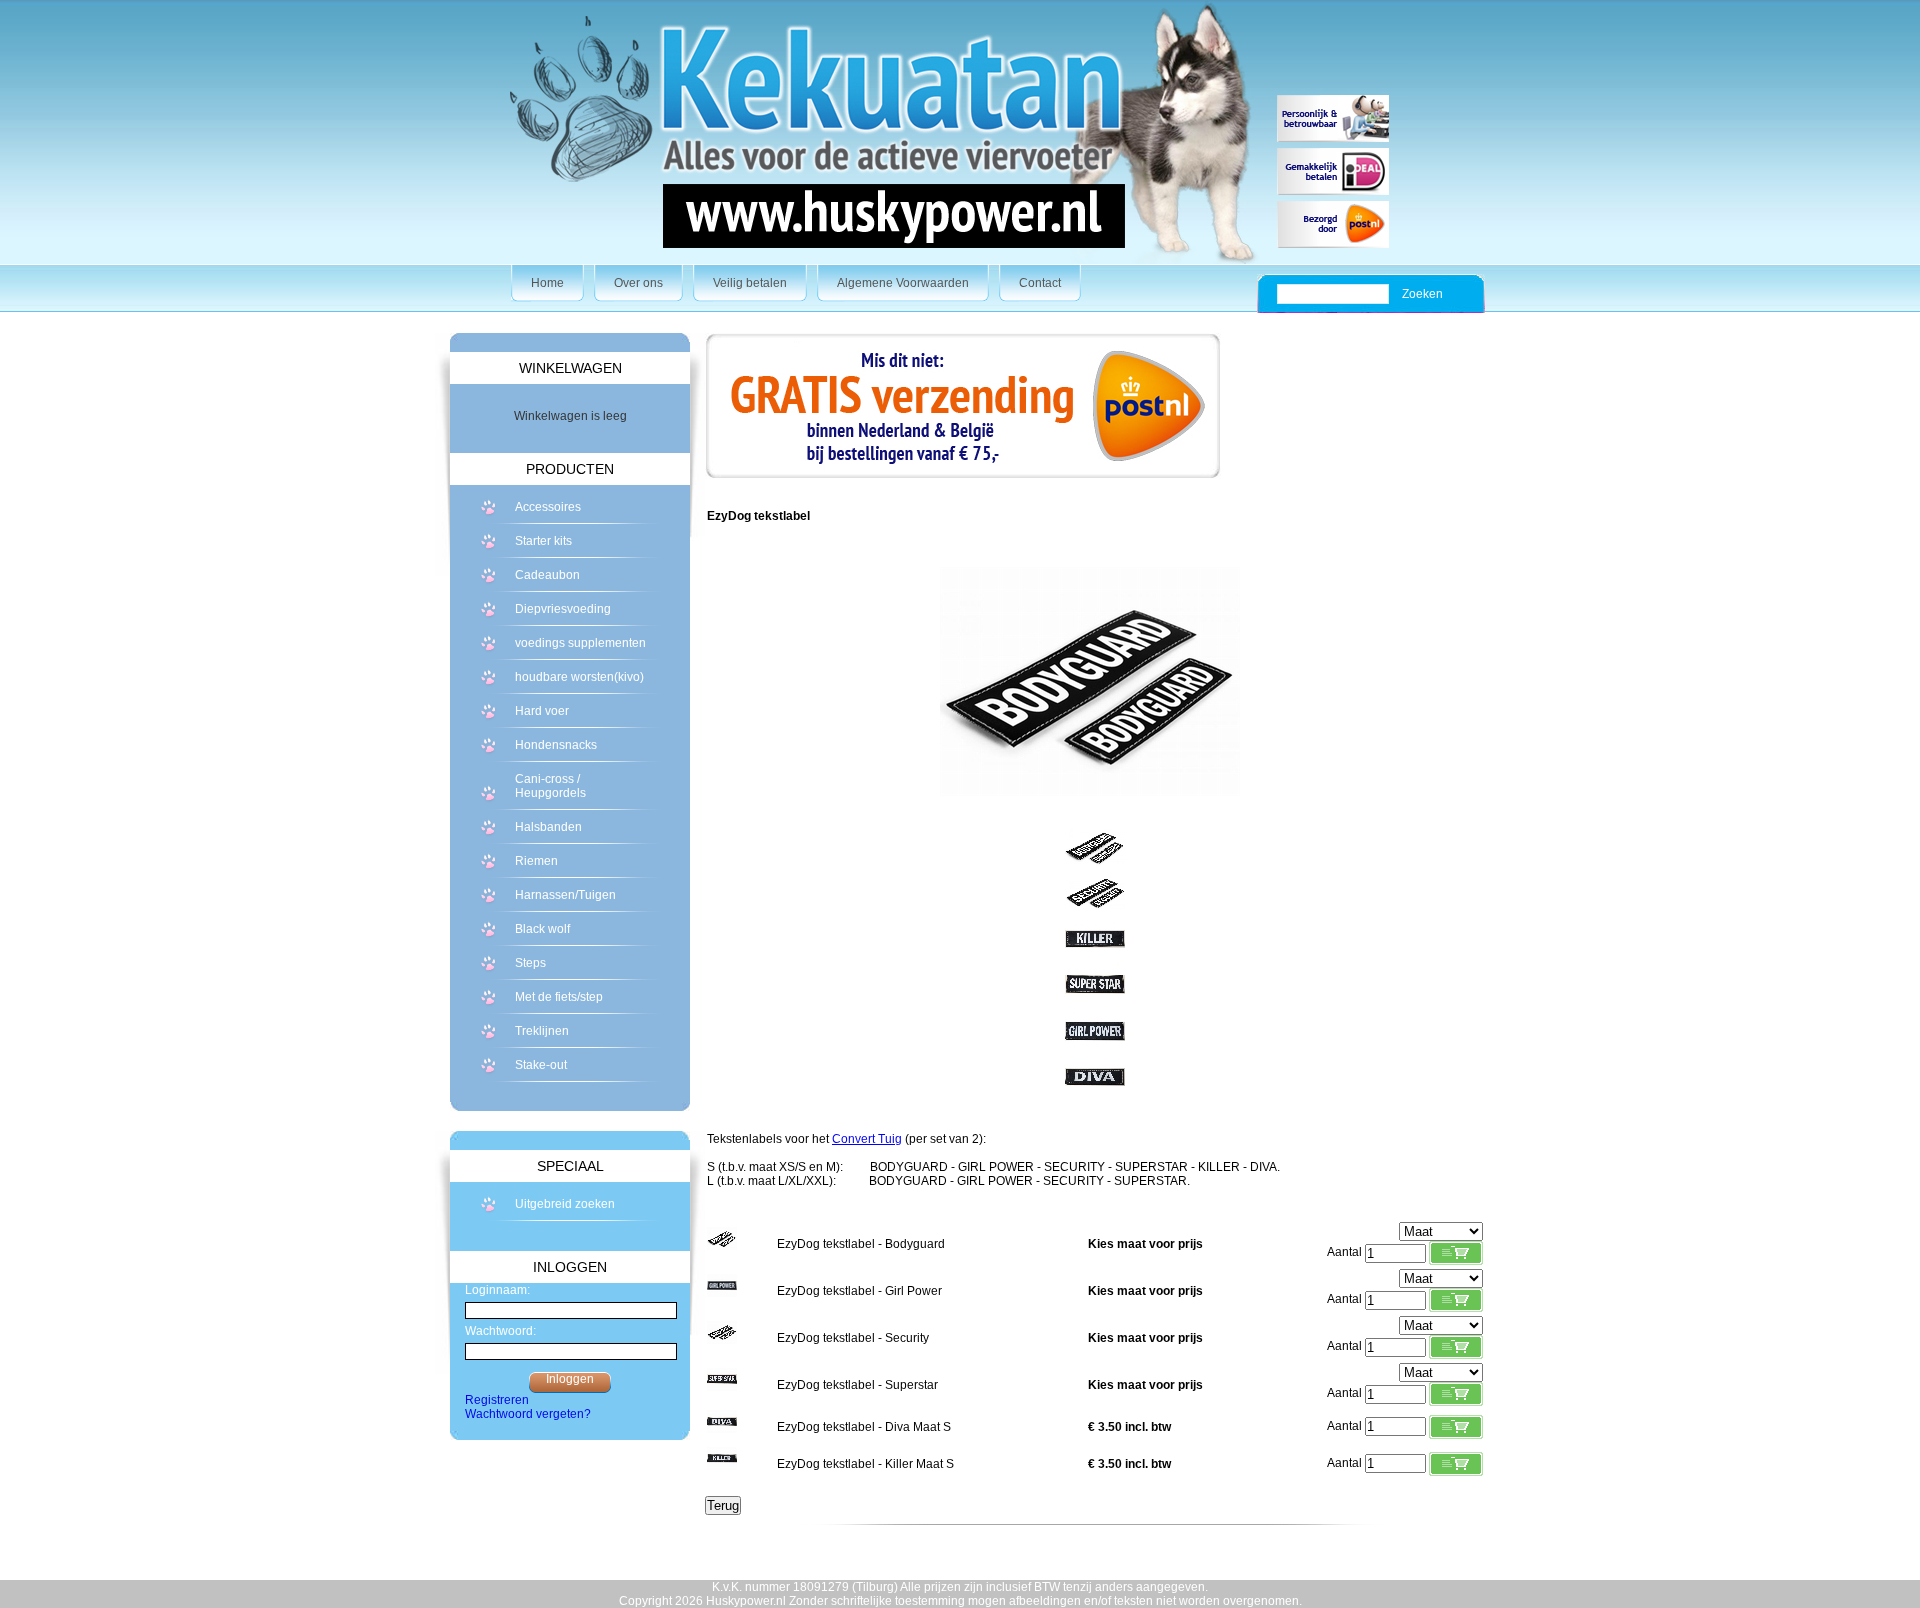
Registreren (497, 1400)
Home (547, 283)
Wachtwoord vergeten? (528, 1414)
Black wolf (542, 929)
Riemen (536, 861)
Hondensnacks (556, 745)
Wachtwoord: (500, 1331)
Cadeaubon (547, 575)
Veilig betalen (750, 283)
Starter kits (543, 541)
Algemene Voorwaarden (903, 283)
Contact (1040, 283)
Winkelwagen (570, 368)
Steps (530, 963)
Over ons (638, 283)
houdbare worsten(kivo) (579, 677)
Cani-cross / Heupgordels (550, 786)
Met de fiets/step (559, 997)
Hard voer (542, 711)
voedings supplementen (580, 643)
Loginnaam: (497, 1290)
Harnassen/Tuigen (565, 895)
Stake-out (541, 1065)
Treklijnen (542, 1031)
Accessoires (548, 507)
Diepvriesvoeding (563, 609)
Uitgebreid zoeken (565, 1204)
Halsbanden (548, 827)
